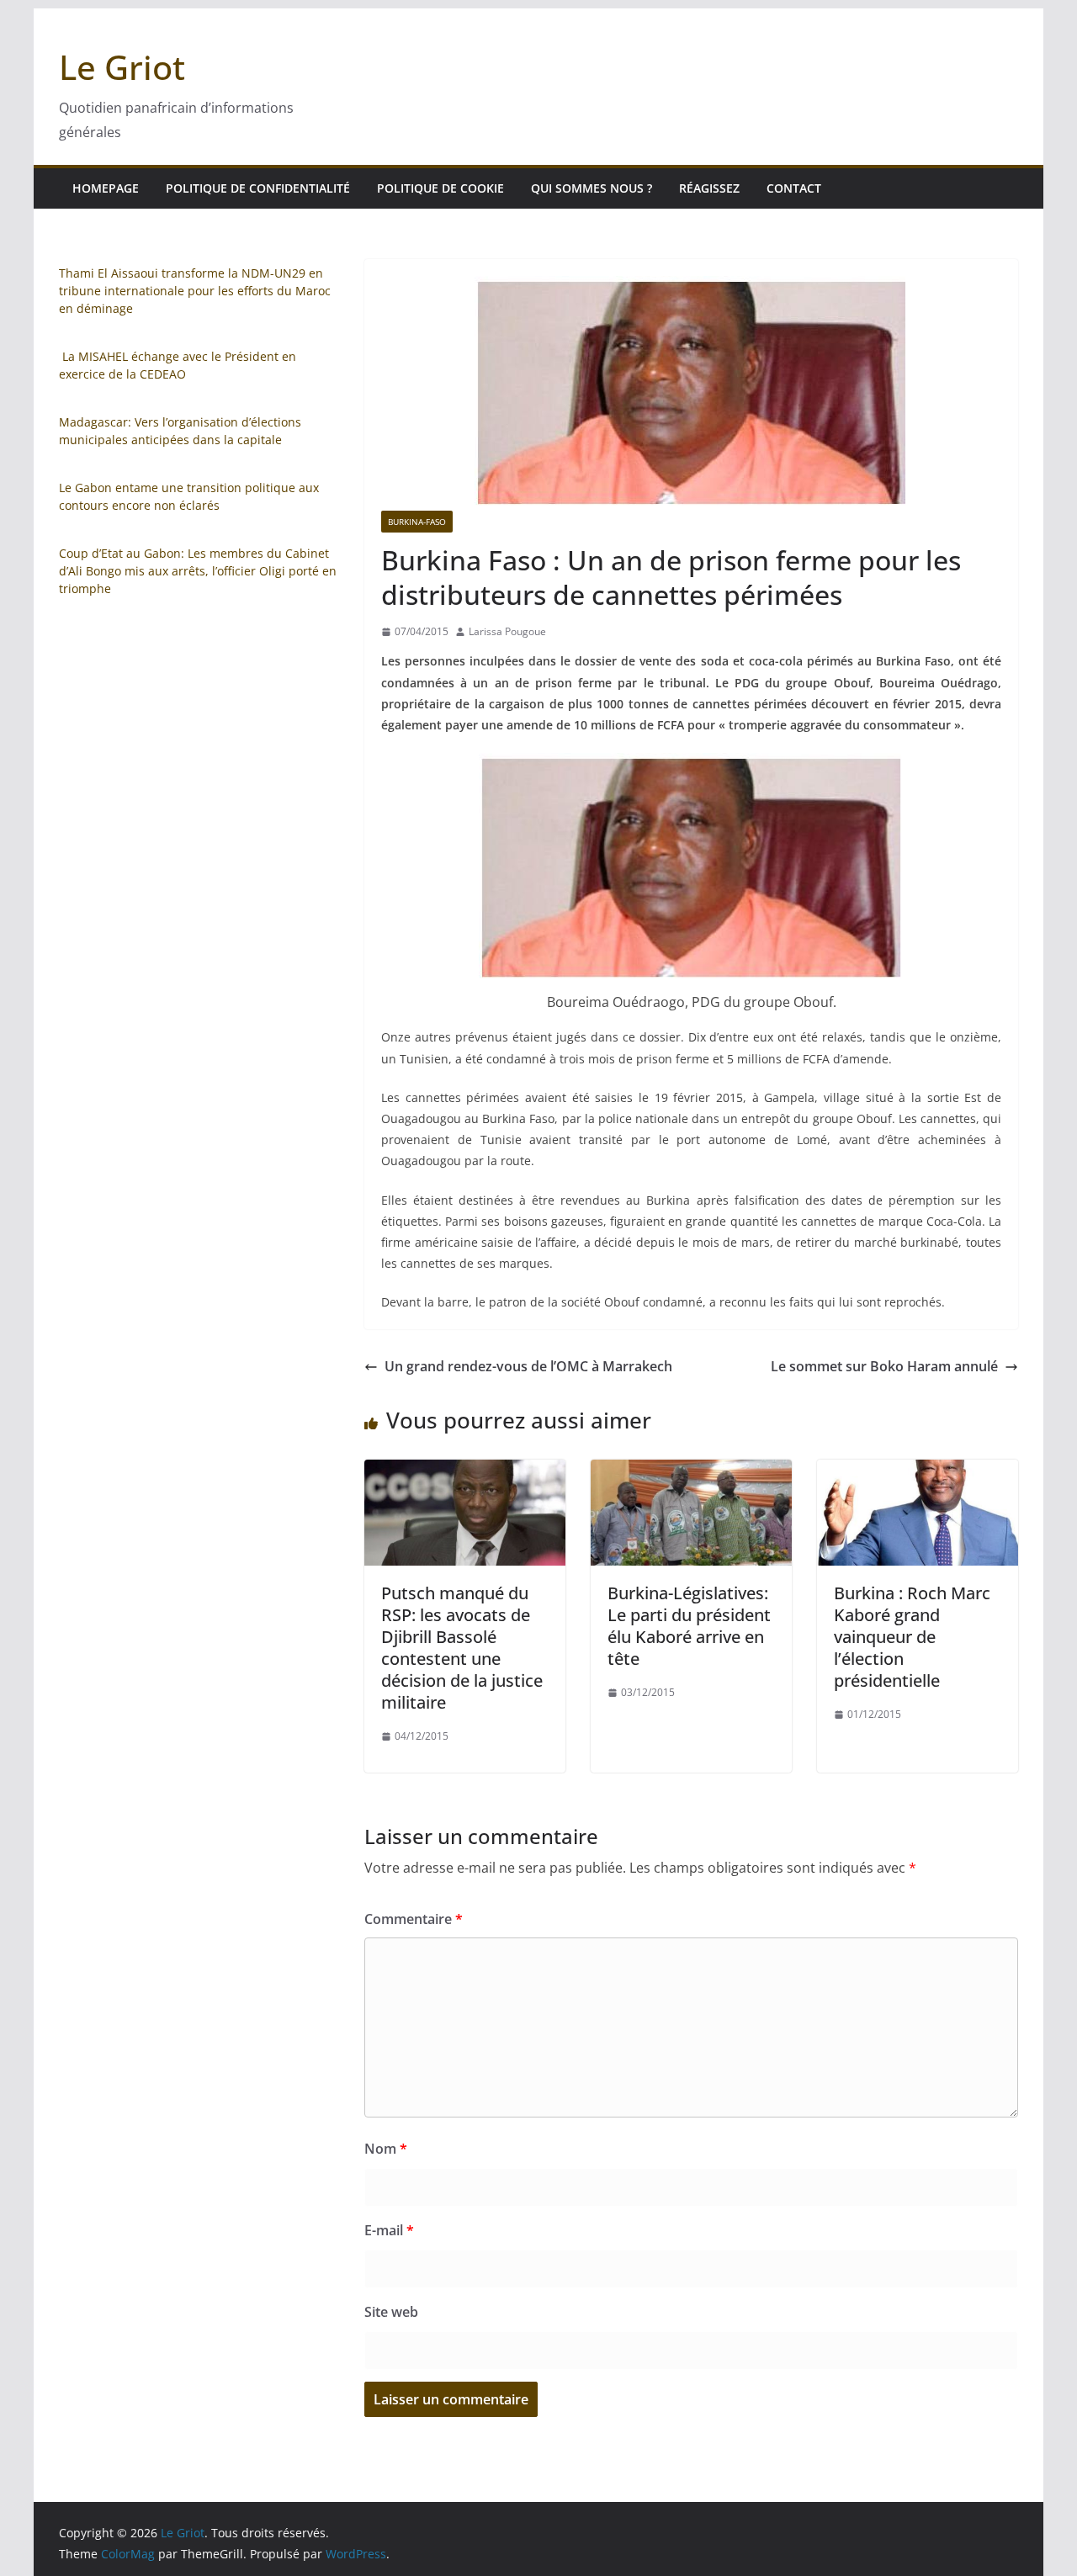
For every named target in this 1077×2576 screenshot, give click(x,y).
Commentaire (414, 1919)
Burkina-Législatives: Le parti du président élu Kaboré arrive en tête (689, 1626)
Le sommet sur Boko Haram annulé (884, 1366)
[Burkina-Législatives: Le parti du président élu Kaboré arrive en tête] (691, 1471)
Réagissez (709, 188)
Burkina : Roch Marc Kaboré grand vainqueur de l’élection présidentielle (912, 1637)
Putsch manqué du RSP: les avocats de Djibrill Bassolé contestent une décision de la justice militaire (462, 1648)
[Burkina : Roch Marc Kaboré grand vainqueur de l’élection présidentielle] (918, 1471)
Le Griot (122, 67)
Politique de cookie (440, 188)
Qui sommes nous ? (592, 188)
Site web (391, 2312)
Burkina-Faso (417, 522)
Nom (386, 2149)
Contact (794, 188)
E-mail (389, 2230)
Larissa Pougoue (507, 631)
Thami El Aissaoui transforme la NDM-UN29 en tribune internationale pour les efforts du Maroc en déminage (195, 291)
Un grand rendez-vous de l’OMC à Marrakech (528, 1366)
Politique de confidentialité (258, 188)
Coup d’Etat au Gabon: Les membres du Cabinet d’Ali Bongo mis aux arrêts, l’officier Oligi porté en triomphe (198, 571)
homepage (106, 188)
